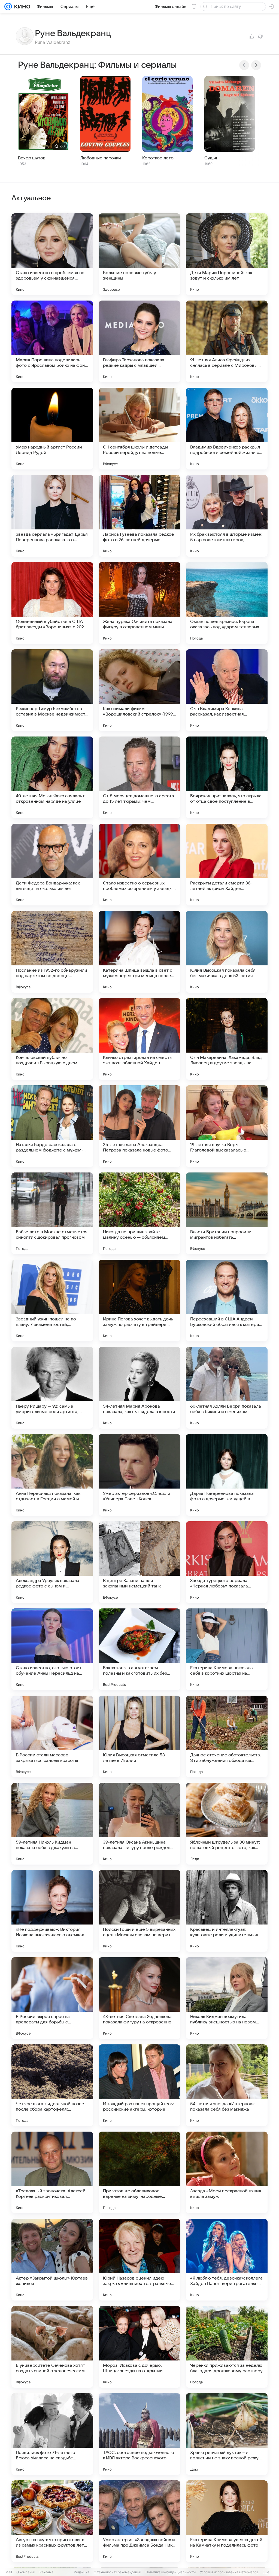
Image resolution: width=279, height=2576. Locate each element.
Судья (211, 158)
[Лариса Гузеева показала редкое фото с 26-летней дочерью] (139, 516)
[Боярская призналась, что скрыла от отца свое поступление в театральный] (227, 777)
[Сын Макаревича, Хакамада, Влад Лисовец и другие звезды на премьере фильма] (227, 1039)
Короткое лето (158, 158)
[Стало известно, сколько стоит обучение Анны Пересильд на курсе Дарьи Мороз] (52, 1649)
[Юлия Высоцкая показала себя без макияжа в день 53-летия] (227, 952)
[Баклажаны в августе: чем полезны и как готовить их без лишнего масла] (139, 1649)
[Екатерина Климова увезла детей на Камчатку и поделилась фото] (227, 2521)
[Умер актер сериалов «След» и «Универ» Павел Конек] (139, 1475)
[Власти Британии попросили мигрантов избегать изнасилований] (227, 1213)
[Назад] (244, 65)
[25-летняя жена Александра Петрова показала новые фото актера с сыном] (139, 1126)
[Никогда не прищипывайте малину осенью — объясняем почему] (139, 1213)
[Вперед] (256, 65)
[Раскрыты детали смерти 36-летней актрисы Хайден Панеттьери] (227, 865)
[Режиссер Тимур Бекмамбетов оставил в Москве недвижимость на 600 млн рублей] (52, 690)
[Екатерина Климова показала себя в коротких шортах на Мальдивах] (227, 1649)
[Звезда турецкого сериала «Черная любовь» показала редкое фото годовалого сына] (227, 1562)
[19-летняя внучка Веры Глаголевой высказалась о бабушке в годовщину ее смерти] (227, 1126)
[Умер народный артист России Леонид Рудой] (52, 429)
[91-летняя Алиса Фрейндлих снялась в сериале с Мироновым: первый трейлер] (227, 341)
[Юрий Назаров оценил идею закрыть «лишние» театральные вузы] (139, 2260)
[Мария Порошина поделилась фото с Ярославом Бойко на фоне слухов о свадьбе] (52, 341)
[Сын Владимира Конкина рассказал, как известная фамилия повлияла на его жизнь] (227, 690)
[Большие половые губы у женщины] (139, 254)
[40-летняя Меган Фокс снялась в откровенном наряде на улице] (52, 777)
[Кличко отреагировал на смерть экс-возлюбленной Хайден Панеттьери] (139, 1039)
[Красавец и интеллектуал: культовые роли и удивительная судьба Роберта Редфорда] (227, 1911)
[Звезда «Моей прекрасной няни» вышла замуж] (227, 2172)
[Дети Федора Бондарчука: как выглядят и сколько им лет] (52, 865)
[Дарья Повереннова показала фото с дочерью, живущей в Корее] (227, 1475)
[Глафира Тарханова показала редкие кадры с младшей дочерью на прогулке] (139, 341)
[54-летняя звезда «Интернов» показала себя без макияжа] (227, 2085)
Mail (9, 2572)
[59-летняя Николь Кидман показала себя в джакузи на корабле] (52, 1824)
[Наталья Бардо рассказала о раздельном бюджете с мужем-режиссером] (52, 1126)
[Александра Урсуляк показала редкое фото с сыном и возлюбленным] (52, 1562)
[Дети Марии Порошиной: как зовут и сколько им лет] (227, 254)
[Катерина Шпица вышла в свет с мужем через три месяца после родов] (139, 952)
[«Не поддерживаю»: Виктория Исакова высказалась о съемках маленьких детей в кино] (52, 1911)
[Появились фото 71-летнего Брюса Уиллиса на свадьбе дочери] (52, 2434)
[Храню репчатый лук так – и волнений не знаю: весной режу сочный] (227, 2434)
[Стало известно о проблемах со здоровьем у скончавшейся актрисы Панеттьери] (52, 254)
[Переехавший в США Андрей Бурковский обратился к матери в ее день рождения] (227, 1301)
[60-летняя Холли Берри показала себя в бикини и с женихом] (227, 1388)
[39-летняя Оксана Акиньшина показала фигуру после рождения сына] (139, 1824)
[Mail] (8, 7)
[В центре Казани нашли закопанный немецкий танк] (139, 1562)
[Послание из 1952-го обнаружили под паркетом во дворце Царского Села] (52, 952)
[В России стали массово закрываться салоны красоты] (52, 1736)
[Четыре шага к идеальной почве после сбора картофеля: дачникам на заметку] (52, 2085)
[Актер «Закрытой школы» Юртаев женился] (52, 2260)
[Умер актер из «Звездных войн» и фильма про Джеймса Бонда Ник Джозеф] (139, 2521)
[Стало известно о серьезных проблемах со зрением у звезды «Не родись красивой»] (139, 865)
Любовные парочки (101, 158)
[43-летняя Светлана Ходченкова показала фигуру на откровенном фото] (139, 1998)
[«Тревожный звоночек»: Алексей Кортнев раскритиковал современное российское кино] (52, 2172)
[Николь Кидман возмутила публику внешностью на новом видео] (227, 1998)
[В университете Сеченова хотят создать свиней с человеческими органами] (52, 2347)
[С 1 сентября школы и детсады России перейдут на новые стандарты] (139, 429)
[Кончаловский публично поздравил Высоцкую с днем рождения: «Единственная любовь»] (52, 1039)
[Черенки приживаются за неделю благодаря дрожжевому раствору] (227, 2347)
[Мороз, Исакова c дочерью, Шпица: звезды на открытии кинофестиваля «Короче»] (139, 2347)
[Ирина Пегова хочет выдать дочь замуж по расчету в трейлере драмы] (139, 1301)
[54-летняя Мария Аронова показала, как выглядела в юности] (139, 1388)
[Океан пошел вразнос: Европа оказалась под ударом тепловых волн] (227, 603)
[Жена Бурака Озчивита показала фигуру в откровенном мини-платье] (139, 603)
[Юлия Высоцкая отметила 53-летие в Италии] (139, 1736)
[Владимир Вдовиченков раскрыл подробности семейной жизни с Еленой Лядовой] (227, 429)
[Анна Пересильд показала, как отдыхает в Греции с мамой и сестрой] (52, 1475)
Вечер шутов (32, 158)
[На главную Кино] (21, 7)
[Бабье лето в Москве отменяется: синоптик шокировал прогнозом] (52, 1213)
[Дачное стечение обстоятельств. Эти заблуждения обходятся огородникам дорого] (227, 1736)
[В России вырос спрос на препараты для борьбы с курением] (52, 1998)
